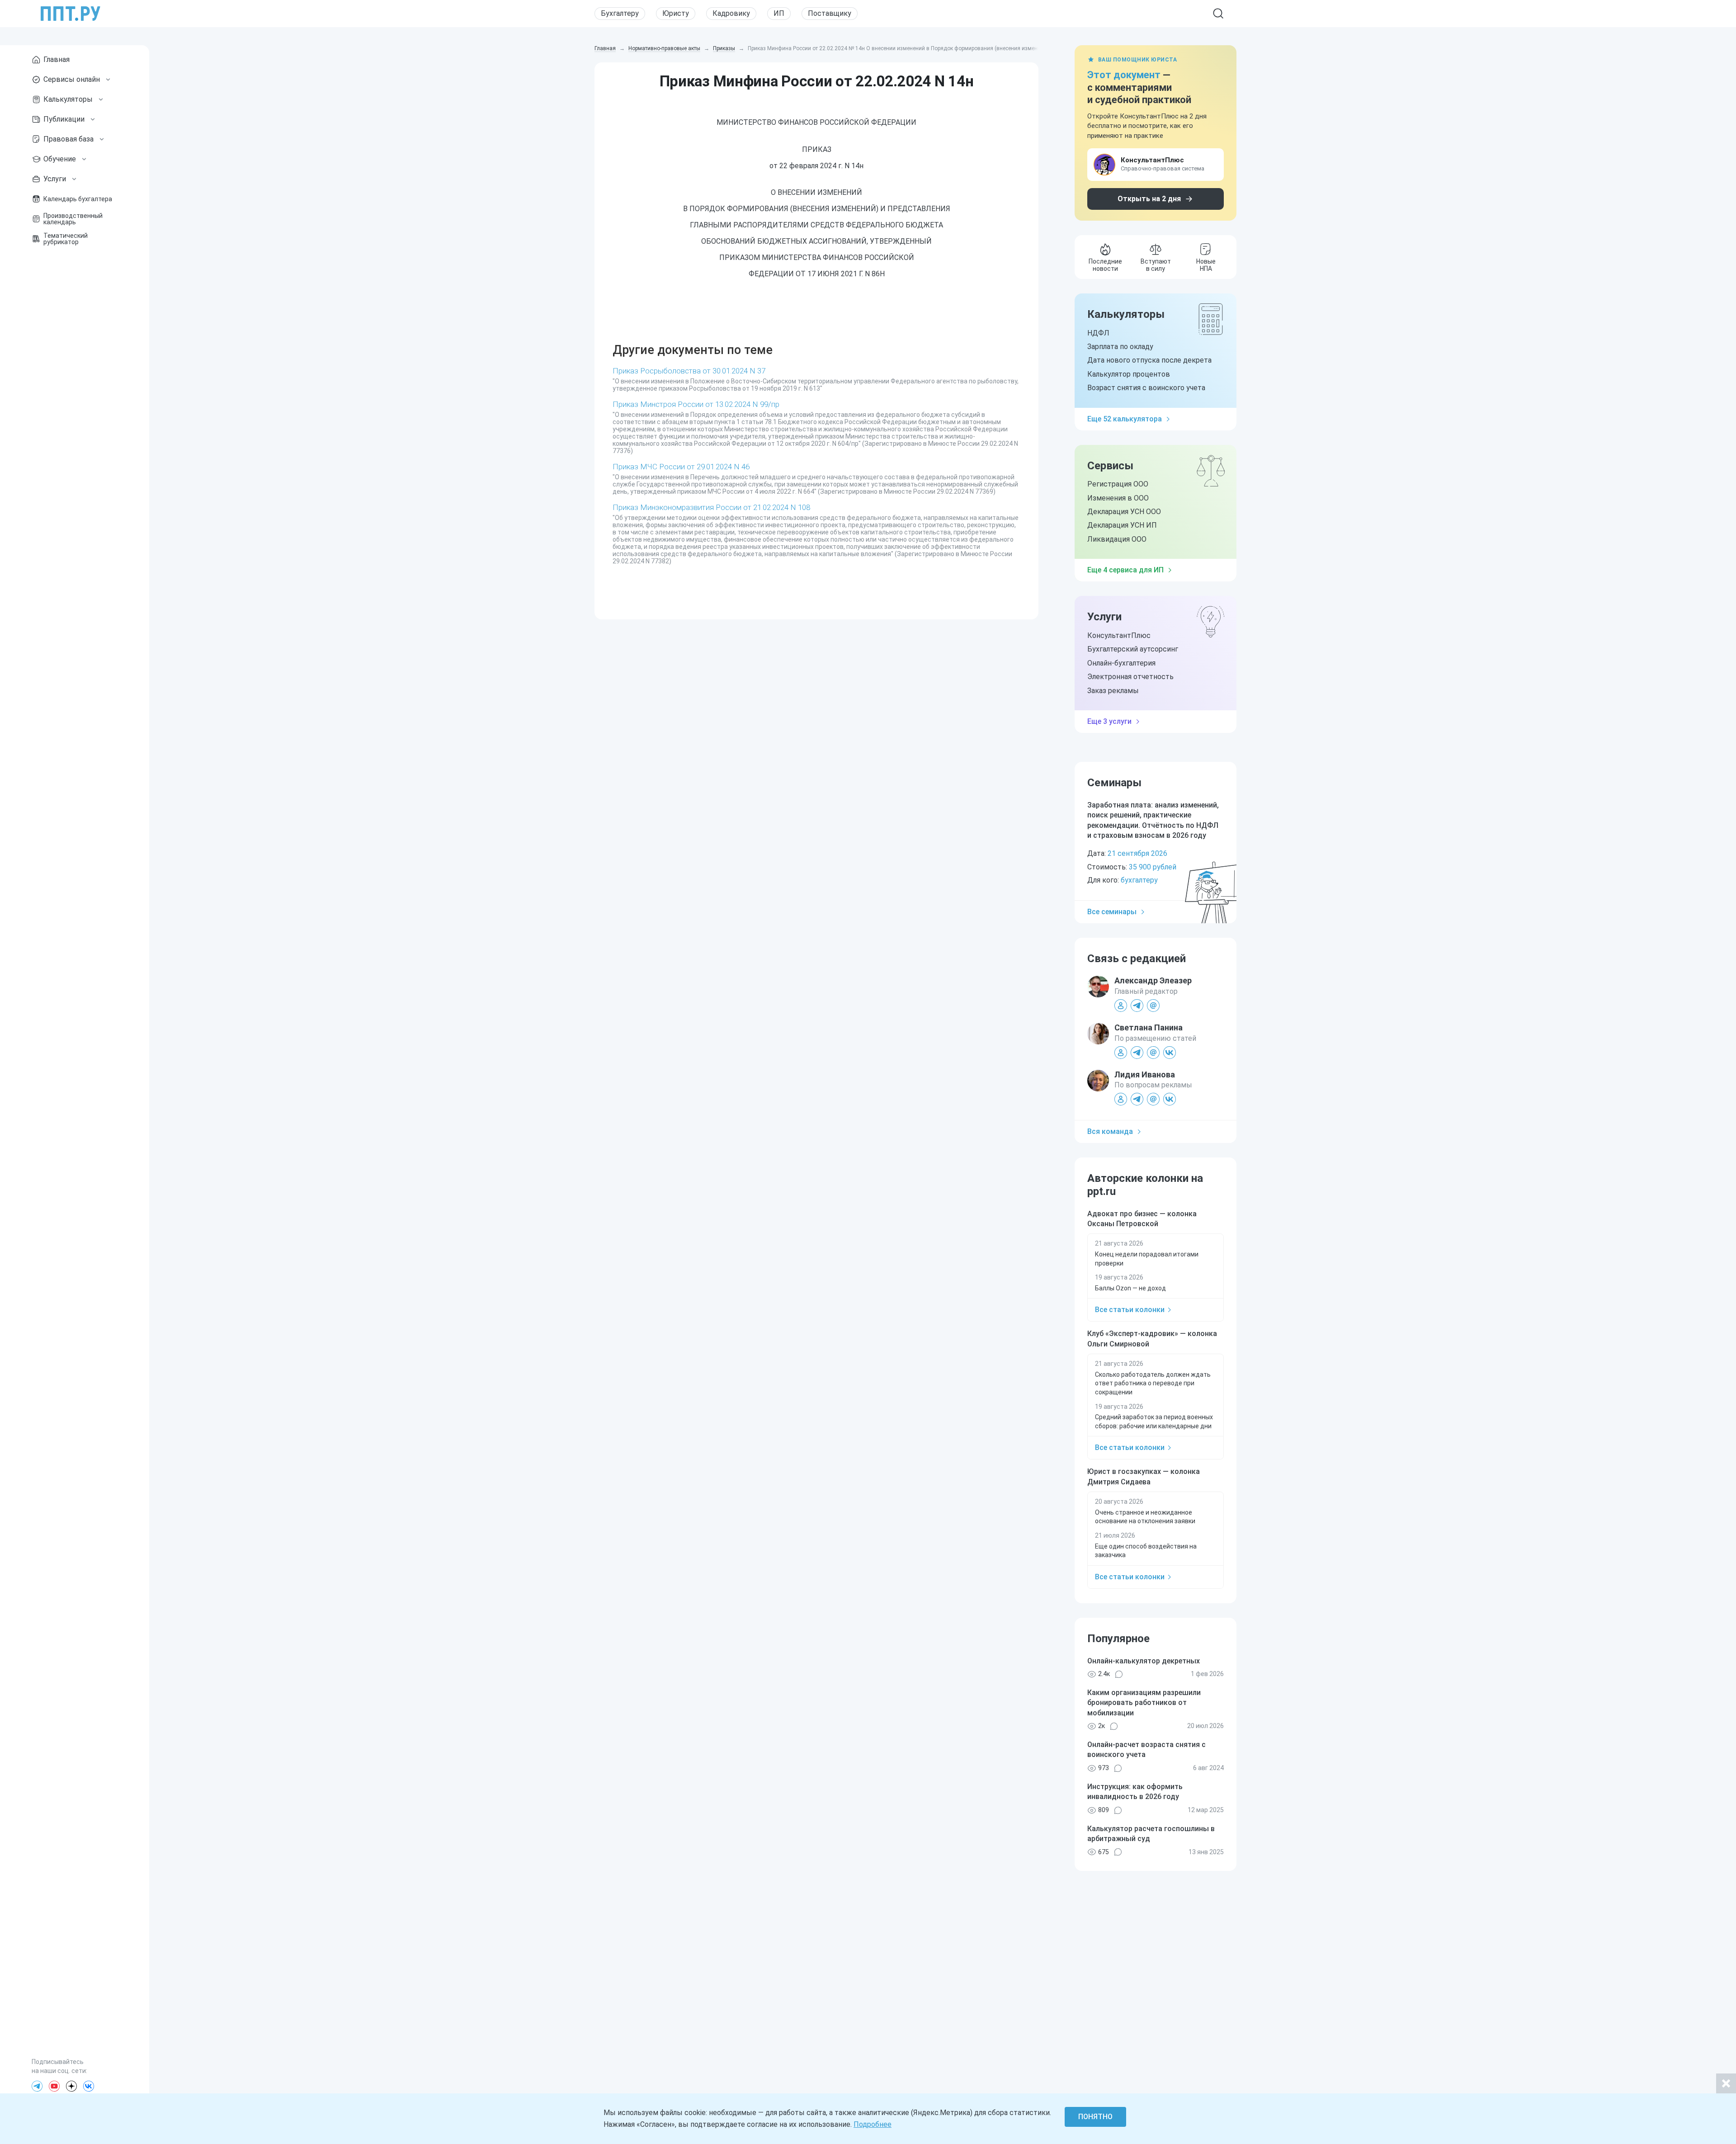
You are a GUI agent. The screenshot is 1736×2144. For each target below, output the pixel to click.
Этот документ (1124, 75)
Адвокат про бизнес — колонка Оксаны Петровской (1142, 1219)
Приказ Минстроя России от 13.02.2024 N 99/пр (696, 404)
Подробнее (873, 2124)
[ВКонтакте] (89, 2086)
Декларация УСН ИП (1122, 525)
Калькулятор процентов (1129, 374)
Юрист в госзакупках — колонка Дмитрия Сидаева (1144, 1476)
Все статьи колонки (1130, 1310)
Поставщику (830, 13)
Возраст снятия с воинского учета (1146, 388)
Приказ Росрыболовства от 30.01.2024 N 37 (689, 371)
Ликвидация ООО (1117, 539)
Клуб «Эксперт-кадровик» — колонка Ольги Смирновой (1152, 1339)
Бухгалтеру (620, 13)
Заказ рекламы (1113, 691)
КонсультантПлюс (1119, 635)
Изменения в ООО (1118, 498)
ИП (779, 13)
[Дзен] (71, 2086)
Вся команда (1110, 1131)
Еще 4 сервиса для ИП (1125, 570)
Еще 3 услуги (1109, 721)
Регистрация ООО (1118, 484)
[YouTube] (54, 2086)
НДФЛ (1098, 333)
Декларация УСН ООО (1124, 512)
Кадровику (731, 13)
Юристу (676, 13)
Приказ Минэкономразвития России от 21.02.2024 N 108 (711, 507)
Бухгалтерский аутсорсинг (1133, 649)
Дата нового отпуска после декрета (1149, 360)
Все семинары (1112, 912)
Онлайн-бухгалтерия (1121, 663)
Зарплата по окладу (1120, 347)
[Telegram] (37, 2086)
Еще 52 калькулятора (1125, 419)
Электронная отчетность (1130, 677)
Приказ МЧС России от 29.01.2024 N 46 (681, 467)
